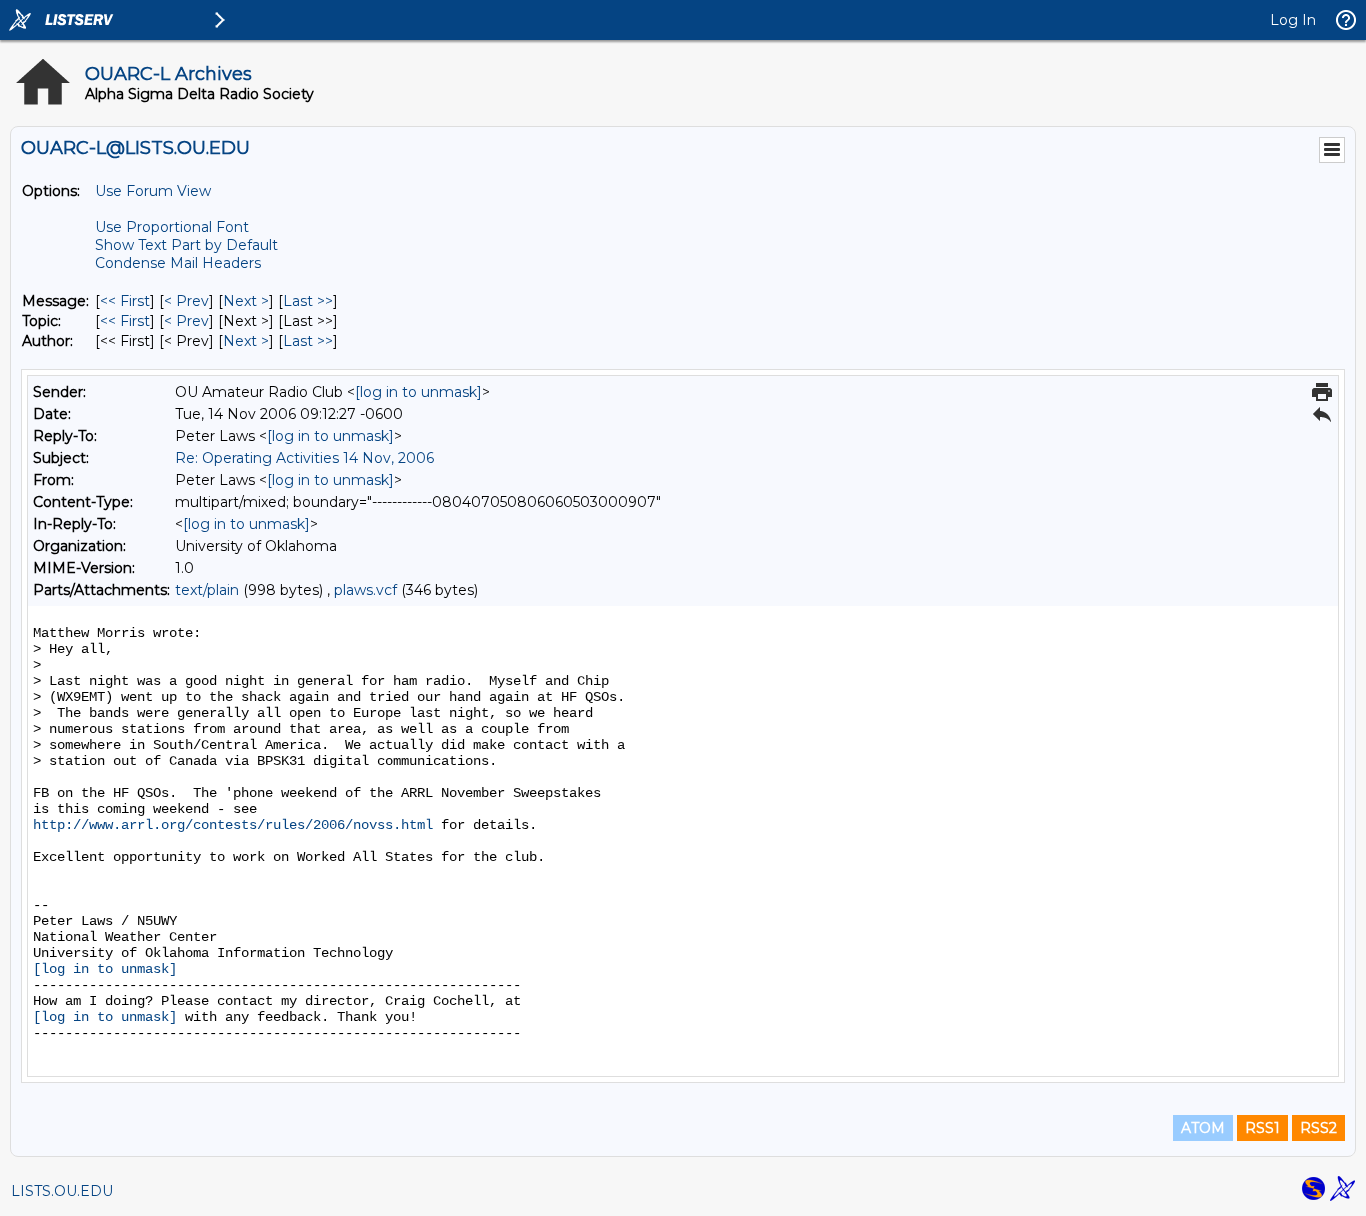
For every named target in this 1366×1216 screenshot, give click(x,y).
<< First (125, 301)
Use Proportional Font (172, 227)
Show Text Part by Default (186, 245)
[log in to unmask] (418, 392)
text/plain (207, 590)
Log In (1293, 20)
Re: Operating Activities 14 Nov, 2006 (304, 458)
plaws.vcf (365, 590)
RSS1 (1262, 1128)
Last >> (308, 301)
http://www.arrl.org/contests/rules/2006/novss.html (233, 825)
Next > (246, 301)
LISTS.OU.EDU (62, 1191)
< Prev (186, 301)
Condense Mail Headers (178, 263)
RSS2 (1318, 1128)
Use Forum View (153, 191)
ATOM (1203, 1128)
